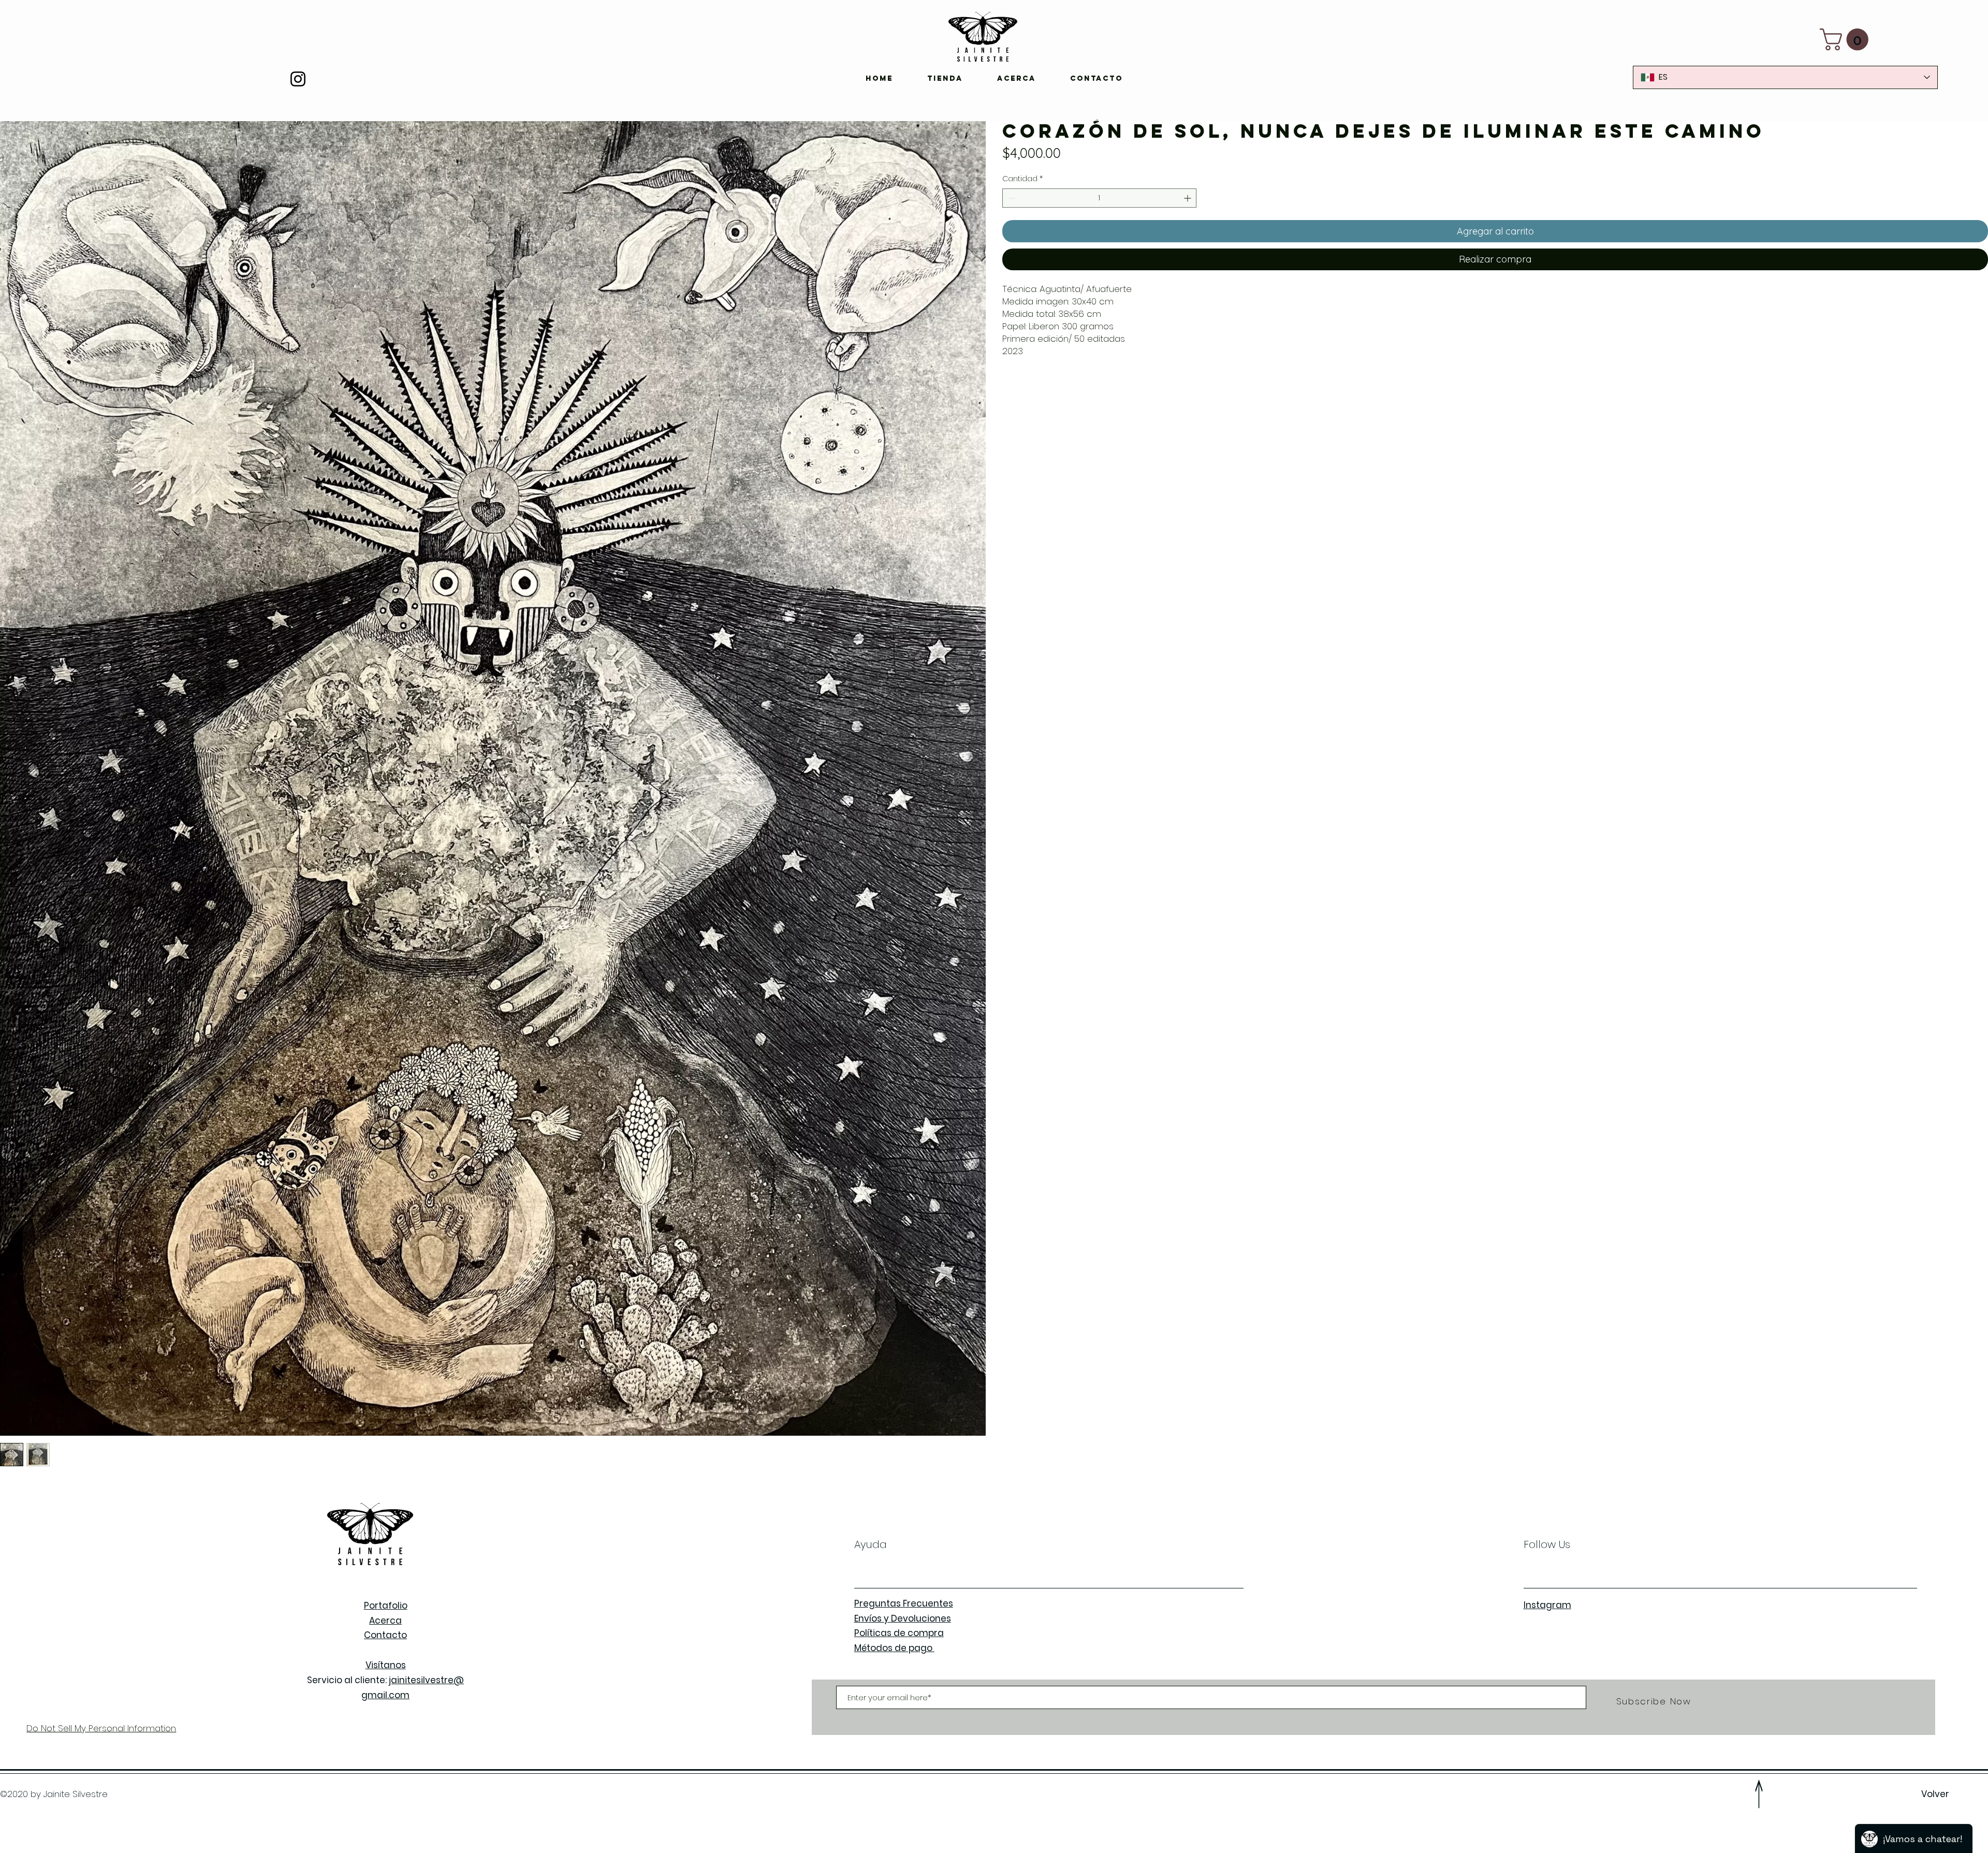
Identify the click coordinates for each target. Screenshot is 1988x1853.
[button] (1847, 39)
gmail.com (385, 1695)
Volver (1936, 1794)
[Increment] (1188, 198)
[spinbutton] (1099, 198)
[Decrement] (1010, 198)
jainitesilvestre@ (426, 1680)
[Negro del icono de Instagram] (298, 79)
